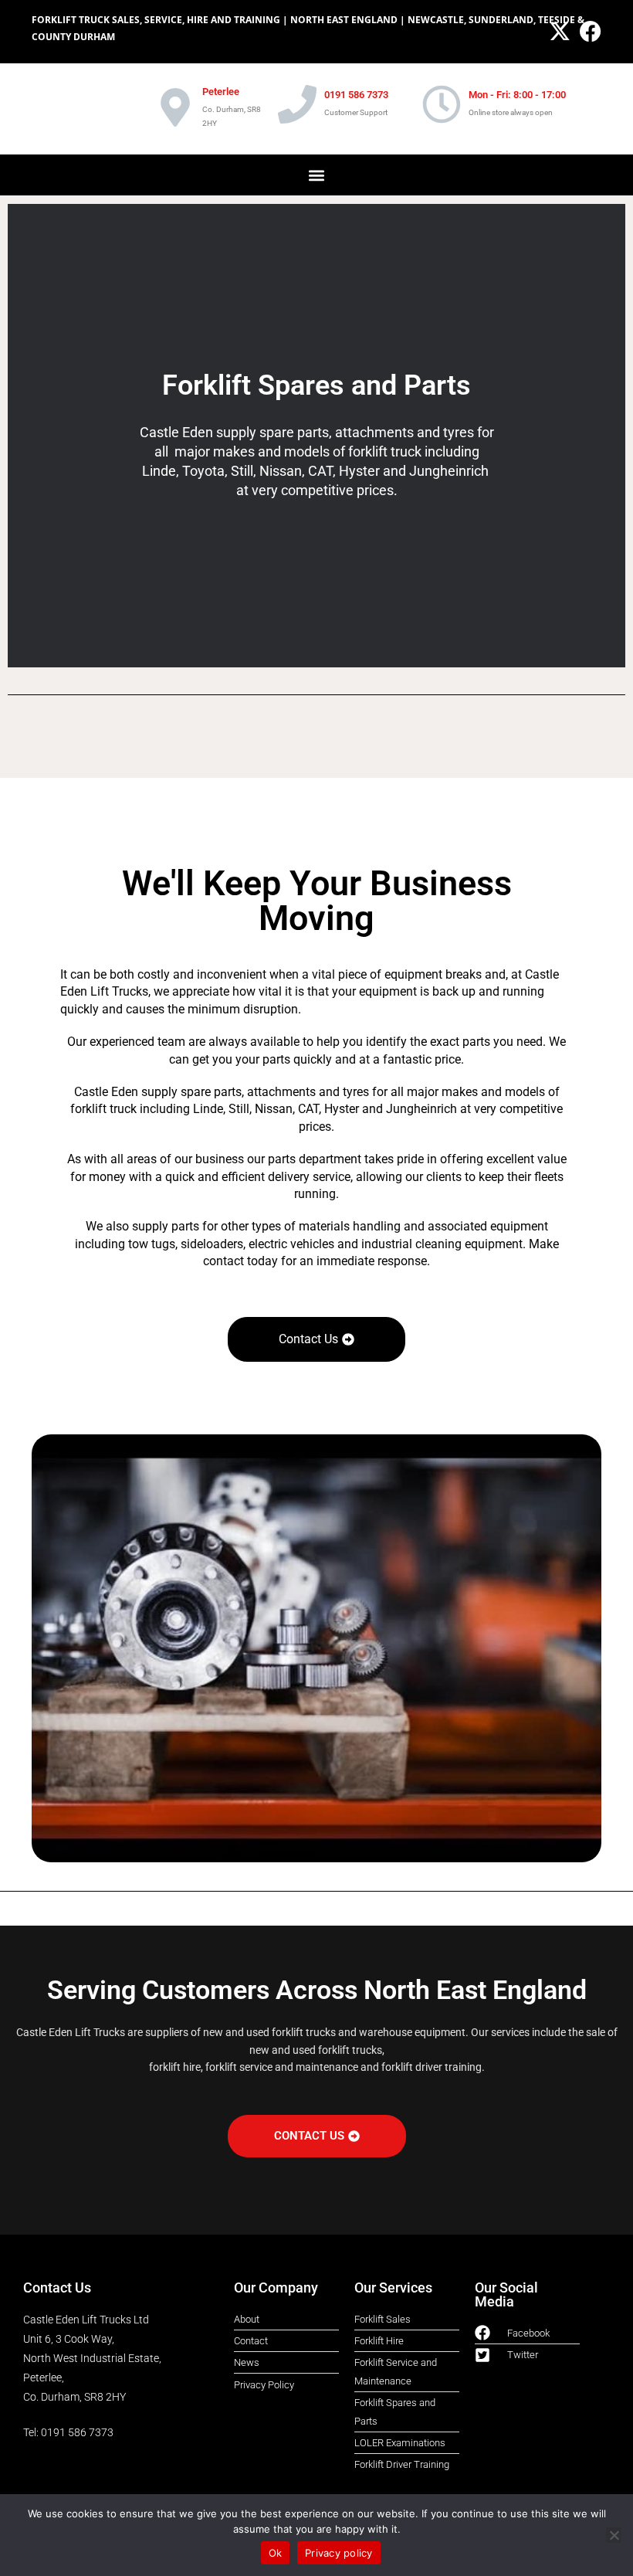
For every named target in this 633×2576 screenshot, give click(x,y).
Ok (276, 2553)
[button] (317, 175)
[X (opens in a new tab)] (560, 32)
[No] (614, 2535)
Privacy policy (339, 2553)
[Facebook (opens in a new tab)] (588, 32)
